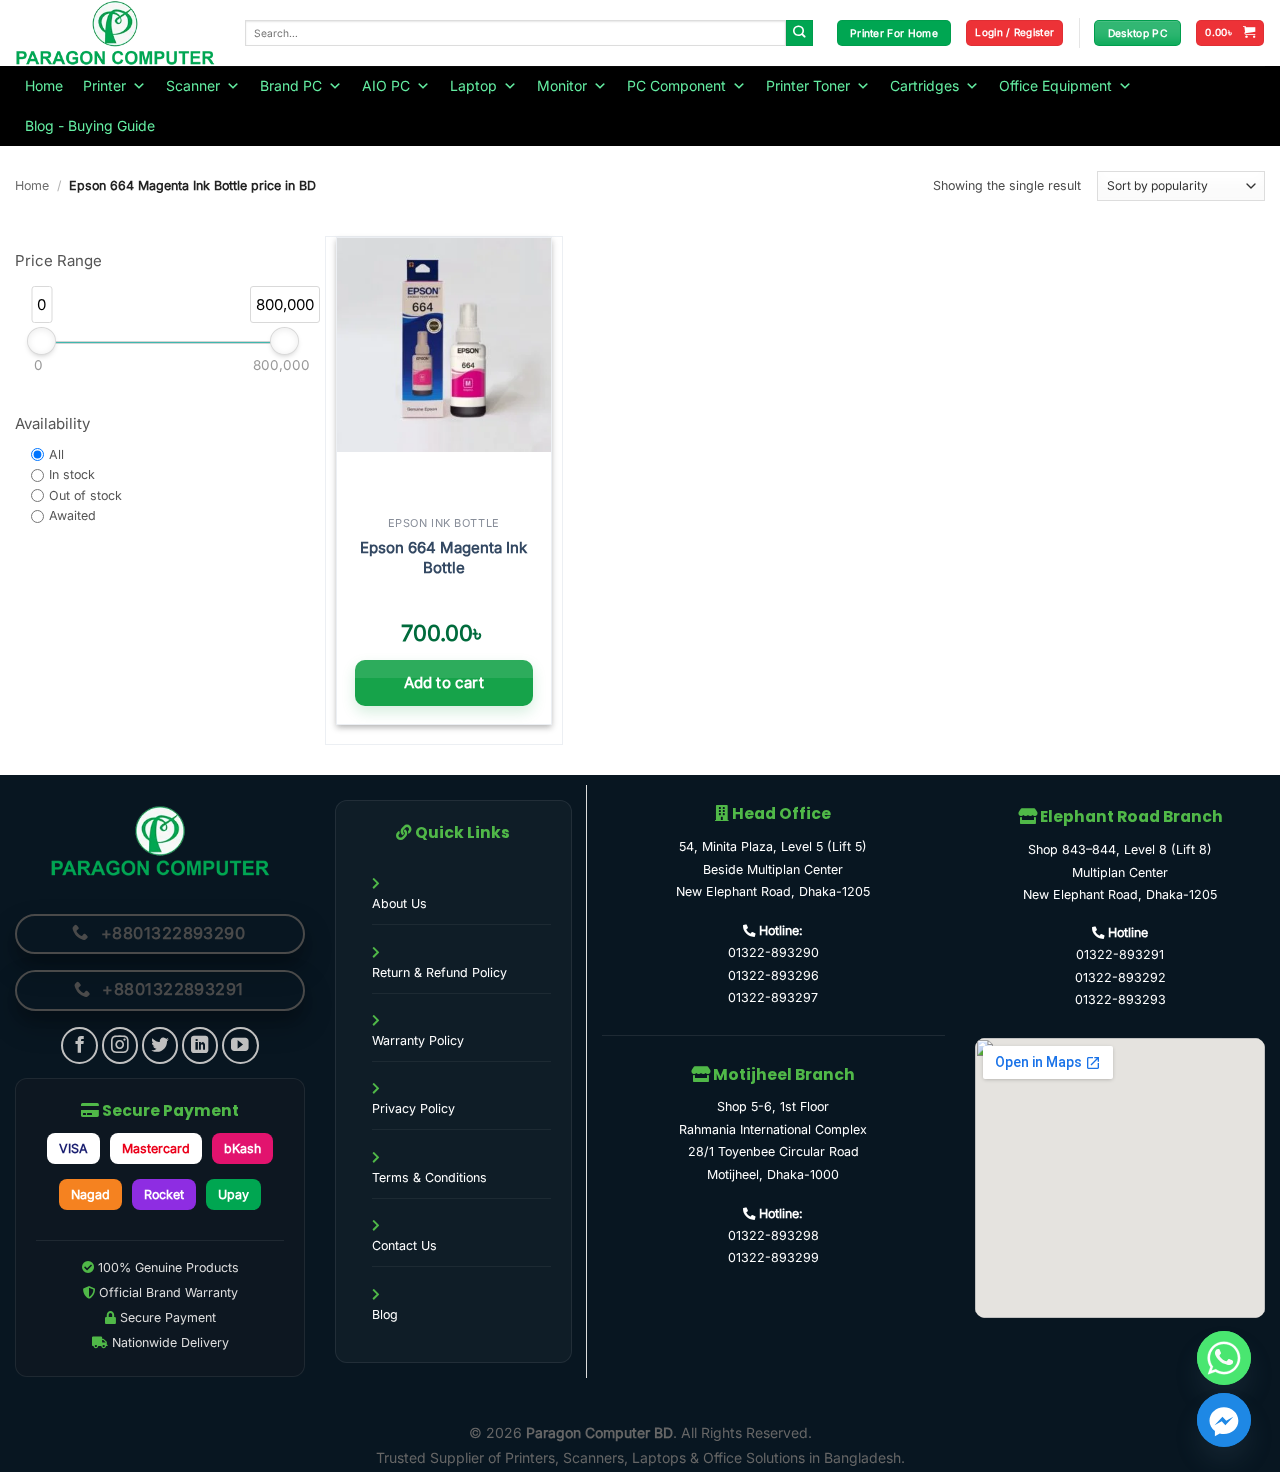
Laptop (473, 85)
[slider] (41, 341)
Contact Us (404, 1245)
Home (44, 85)
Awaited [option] (72, 516)
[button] (1014, 33)
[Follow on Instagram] (120, 1045)
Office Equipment (1055, 85)
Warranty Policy (418, 1040)
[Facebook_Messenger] (1224, 1420)
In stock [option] (72, 474)
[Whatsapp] (1224, 1358)
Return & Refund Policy (439, 972)
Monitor (562, 85)
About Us (399, 903)
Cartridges (924, 85)
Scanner (193, 85)
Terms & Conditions (429, 1177)
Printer (104, 85)
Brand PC (291, 85)
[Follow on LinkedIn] (200, 1045)
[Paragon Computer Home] (160, 841)
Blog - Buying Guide (90, 125)
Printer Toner (808, 85)
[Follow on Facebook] (79, 1045)
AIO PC (386, 85)
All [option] (56, 454)
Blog (385, 1314)
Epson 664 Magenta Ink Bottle (443, 557)
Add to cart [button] (444, 682)
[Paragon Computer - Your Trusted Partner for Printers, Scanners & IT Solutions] (115, 33)
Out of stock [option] (85, 495)
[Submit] (799, 33)
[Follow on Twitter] (160, 1045)
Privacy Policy (413, 1108)
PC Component (676, 85)
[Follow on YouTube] (240, 1045)
